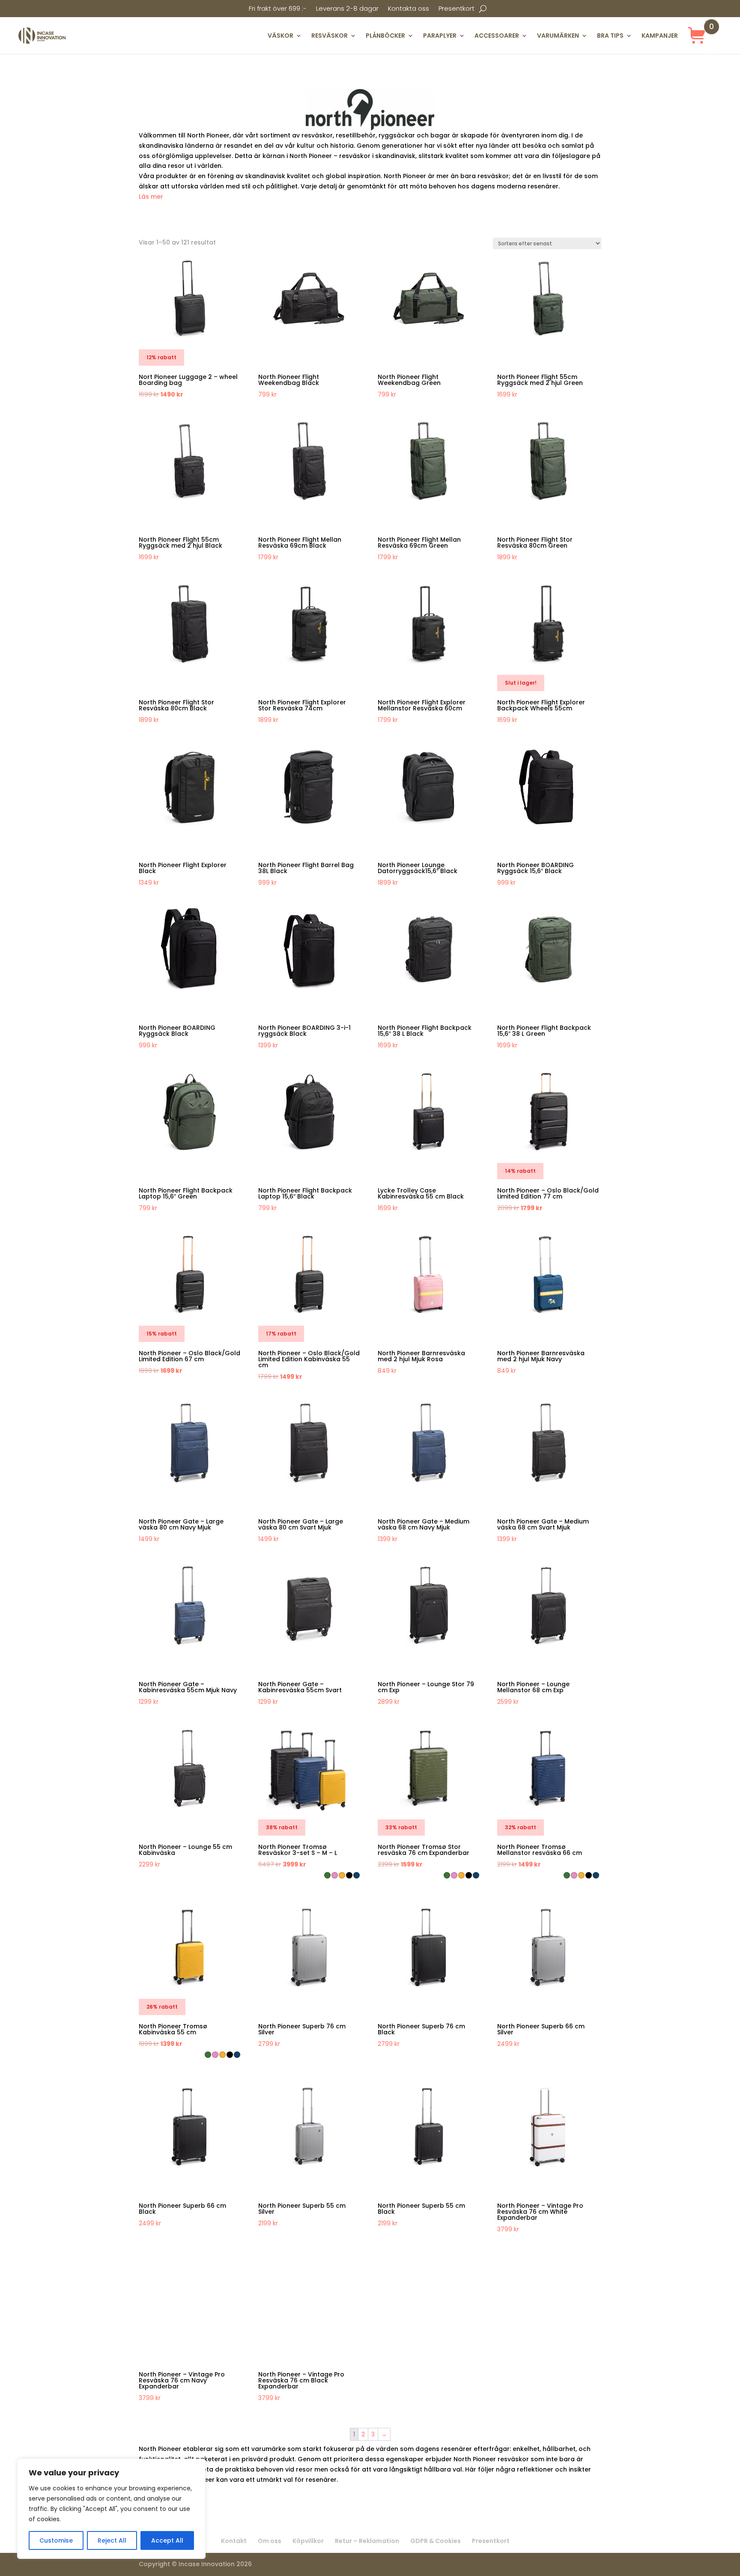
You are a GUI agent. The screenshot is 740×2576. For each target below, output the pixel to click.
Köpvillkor (308, 2541)
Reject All (112, 2540)
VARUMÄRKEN (558, 36)
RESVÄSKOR (330, 36)
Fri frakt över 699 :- (278, 9)
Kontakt (234, 2541)
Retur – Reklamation (367, 2541)
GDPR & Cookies (436, 2541)
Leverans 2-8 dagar (347, 9)
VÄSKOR (280, 36)
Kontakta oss (409, 9)
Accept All (167, 2540)
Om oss (270, 2541)
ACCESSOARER (497, 36)
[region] (111, 2509)
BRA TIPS (610, 36)
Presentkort (457, 9)
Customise (56, 2540)
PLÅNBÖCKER (385, 36)
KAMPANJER (660, 36)
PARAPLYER (440, 36)
